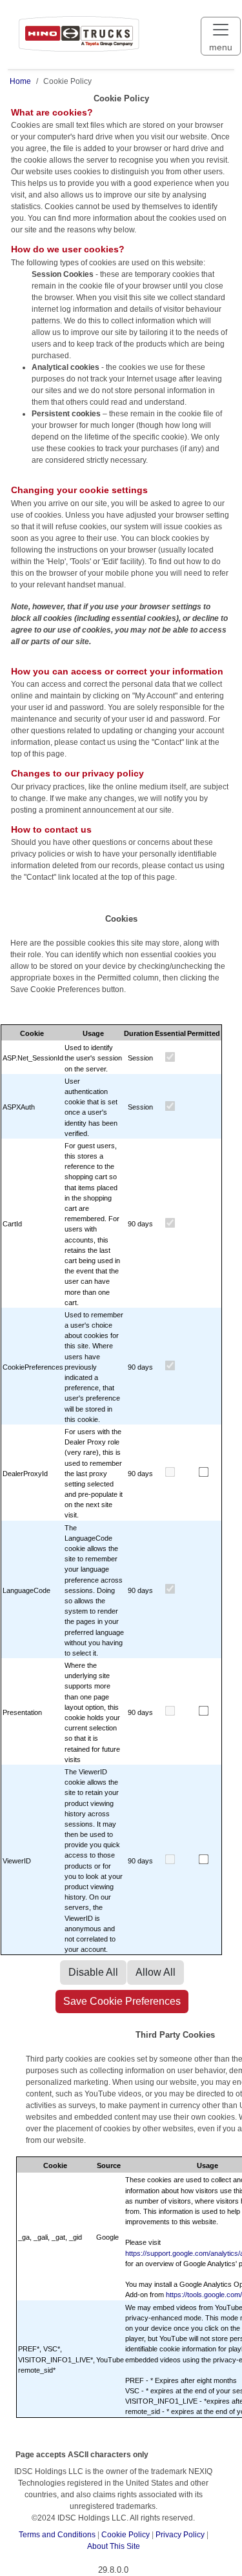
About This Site (114, 2546)
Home (20, 81)
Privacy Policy (180, 2535)
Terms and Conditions (57, 2535)
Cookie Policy (126, 2535)
